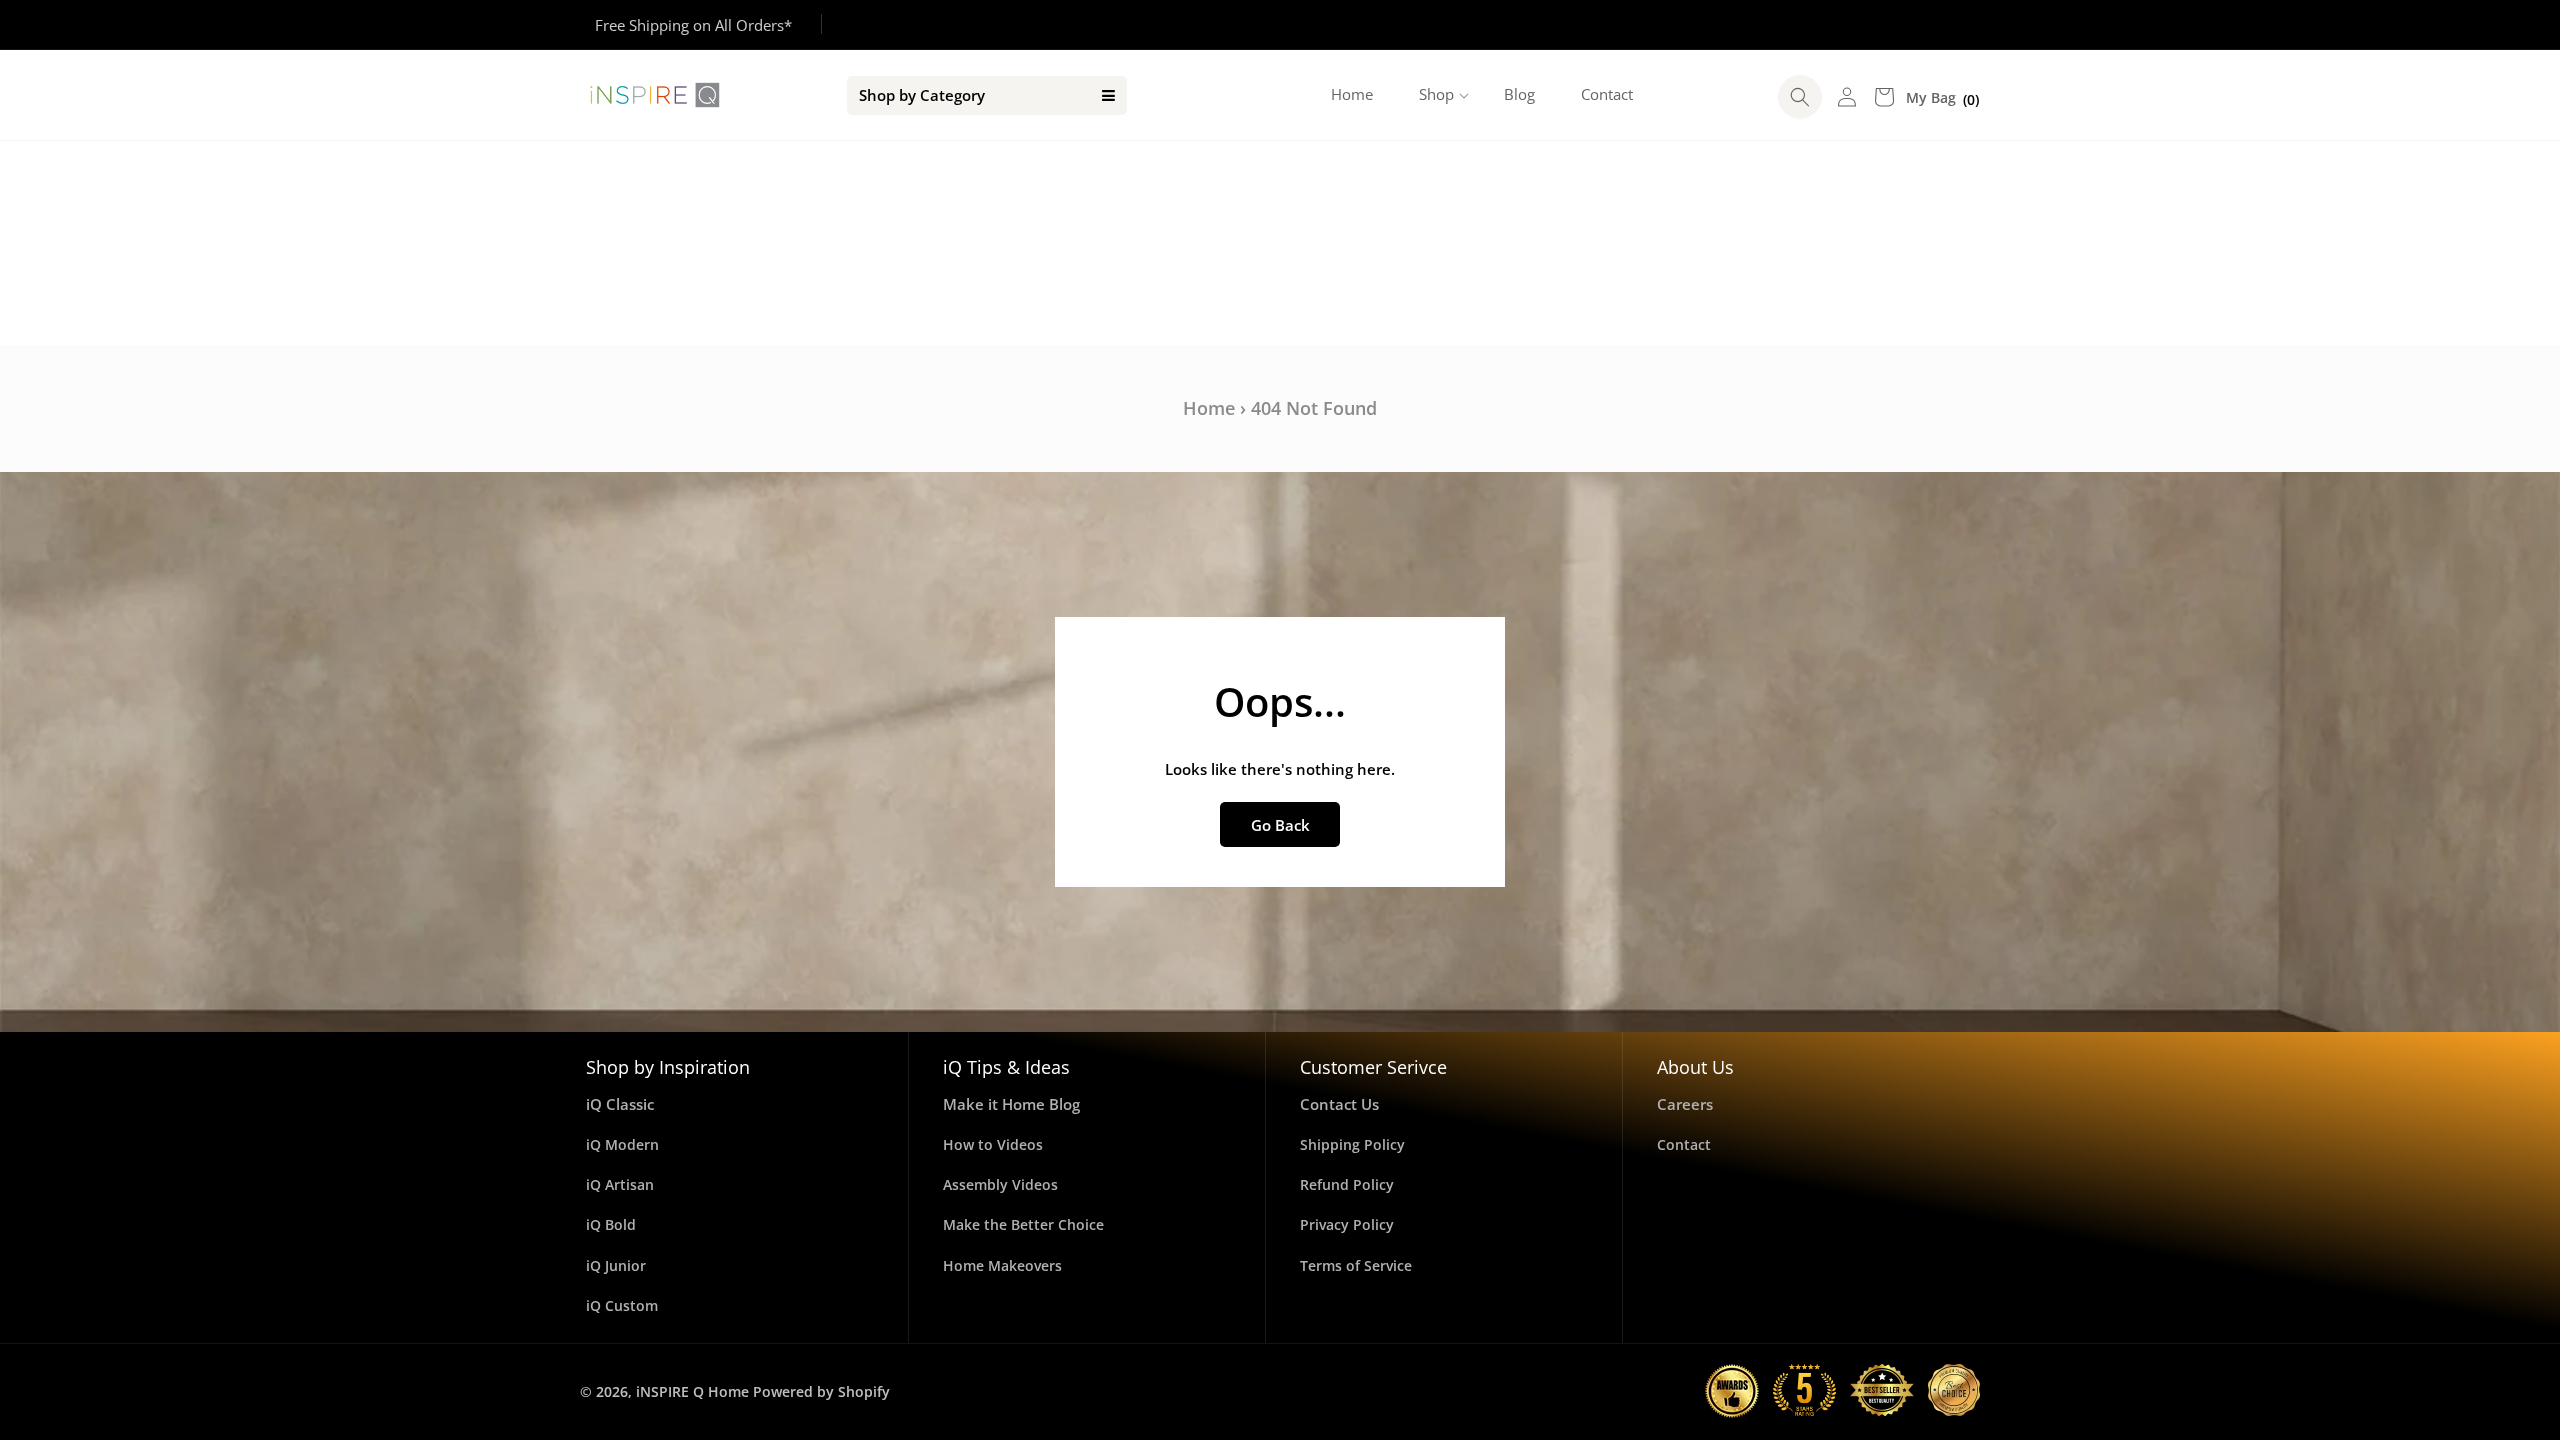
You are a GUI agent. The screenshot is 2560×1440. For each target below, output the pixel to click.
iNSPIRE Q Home (692, 1391)
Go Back (1280, 825)
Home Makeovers (1002, 1265)
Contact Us (1339, 1104)
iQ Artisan (620, 1184)
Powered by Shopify (821, 1391)
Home (1209, 408)
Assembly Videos (1000, 1184)
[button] (1438, 95)
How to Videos (993, 1144)
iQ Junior (616, 1265)
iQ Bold (611, 1224)
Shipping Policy (1352, 1144)
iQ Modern (622, 1144)
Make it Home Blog (1011, 1104)
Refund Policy (1347, 1184)
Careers (1685, 1104)
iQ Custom (622, 1305)
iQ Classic (620, 1104)
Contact (1684, 1144)
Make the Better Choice (1023, 1224)
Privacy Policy (1347, 1224)
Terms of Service (1356, 1265)
